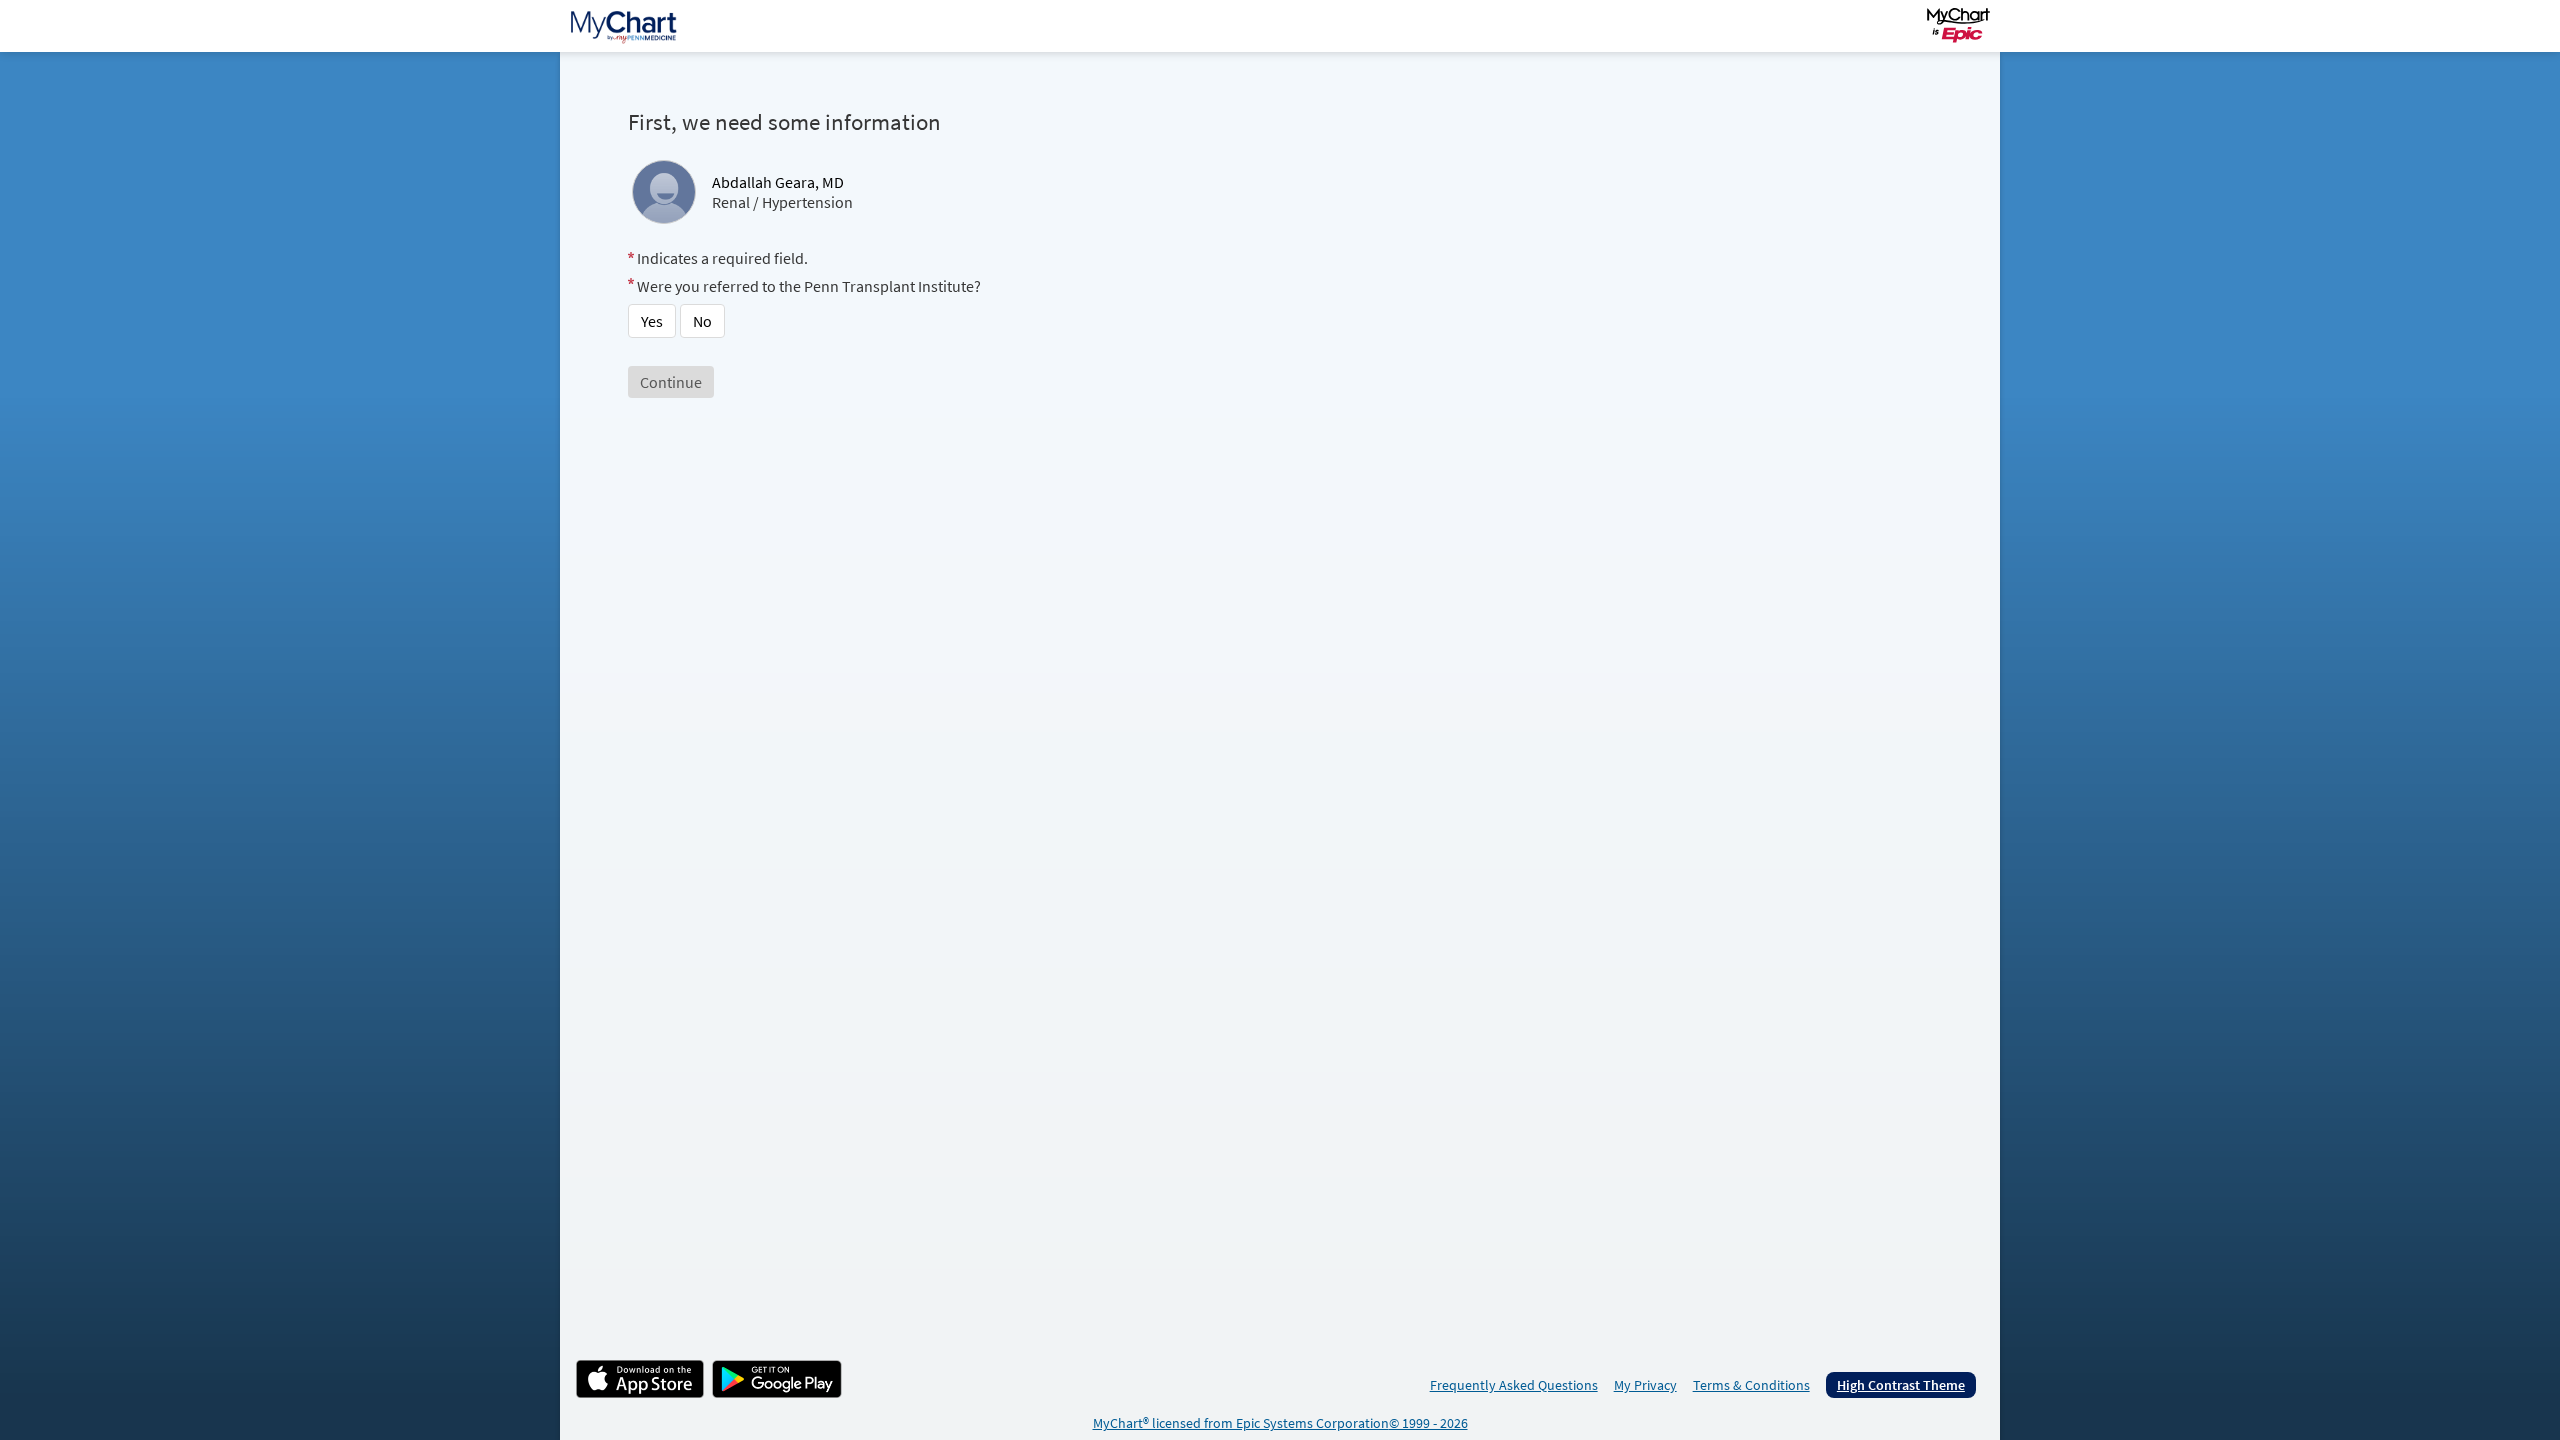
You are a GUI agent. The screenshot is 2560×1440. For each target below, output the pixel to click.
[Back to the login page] (629, 26)
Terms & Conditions (1751, 1385)
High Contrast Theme (1901, 1385)
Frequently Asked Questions (1514, 1385)
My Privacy (1645, 1385)
